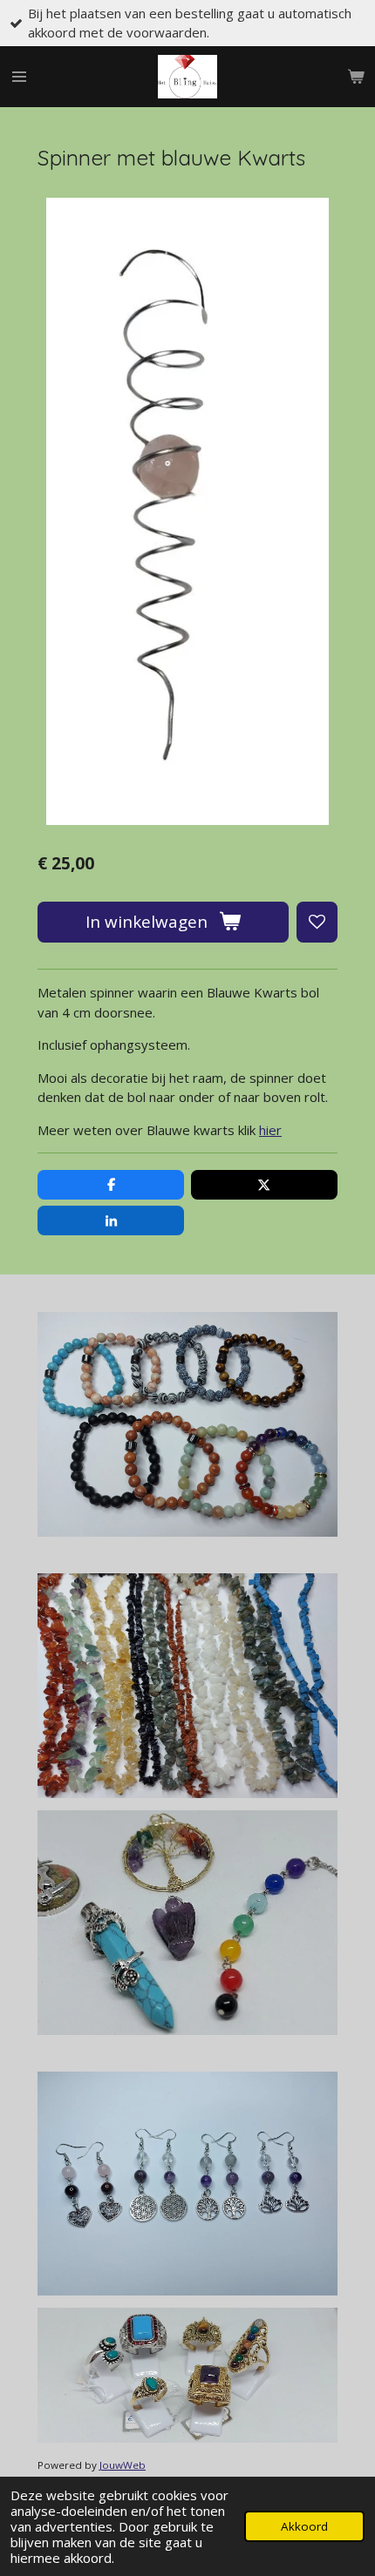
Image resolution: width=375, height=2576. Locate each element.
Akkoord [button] (304, 2526)
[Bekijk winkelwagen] (356, 77)
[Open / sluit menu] (19, 77)
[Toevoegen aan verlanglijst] (317, 922)
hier (270, 1130)
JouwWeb (123, 2465)
